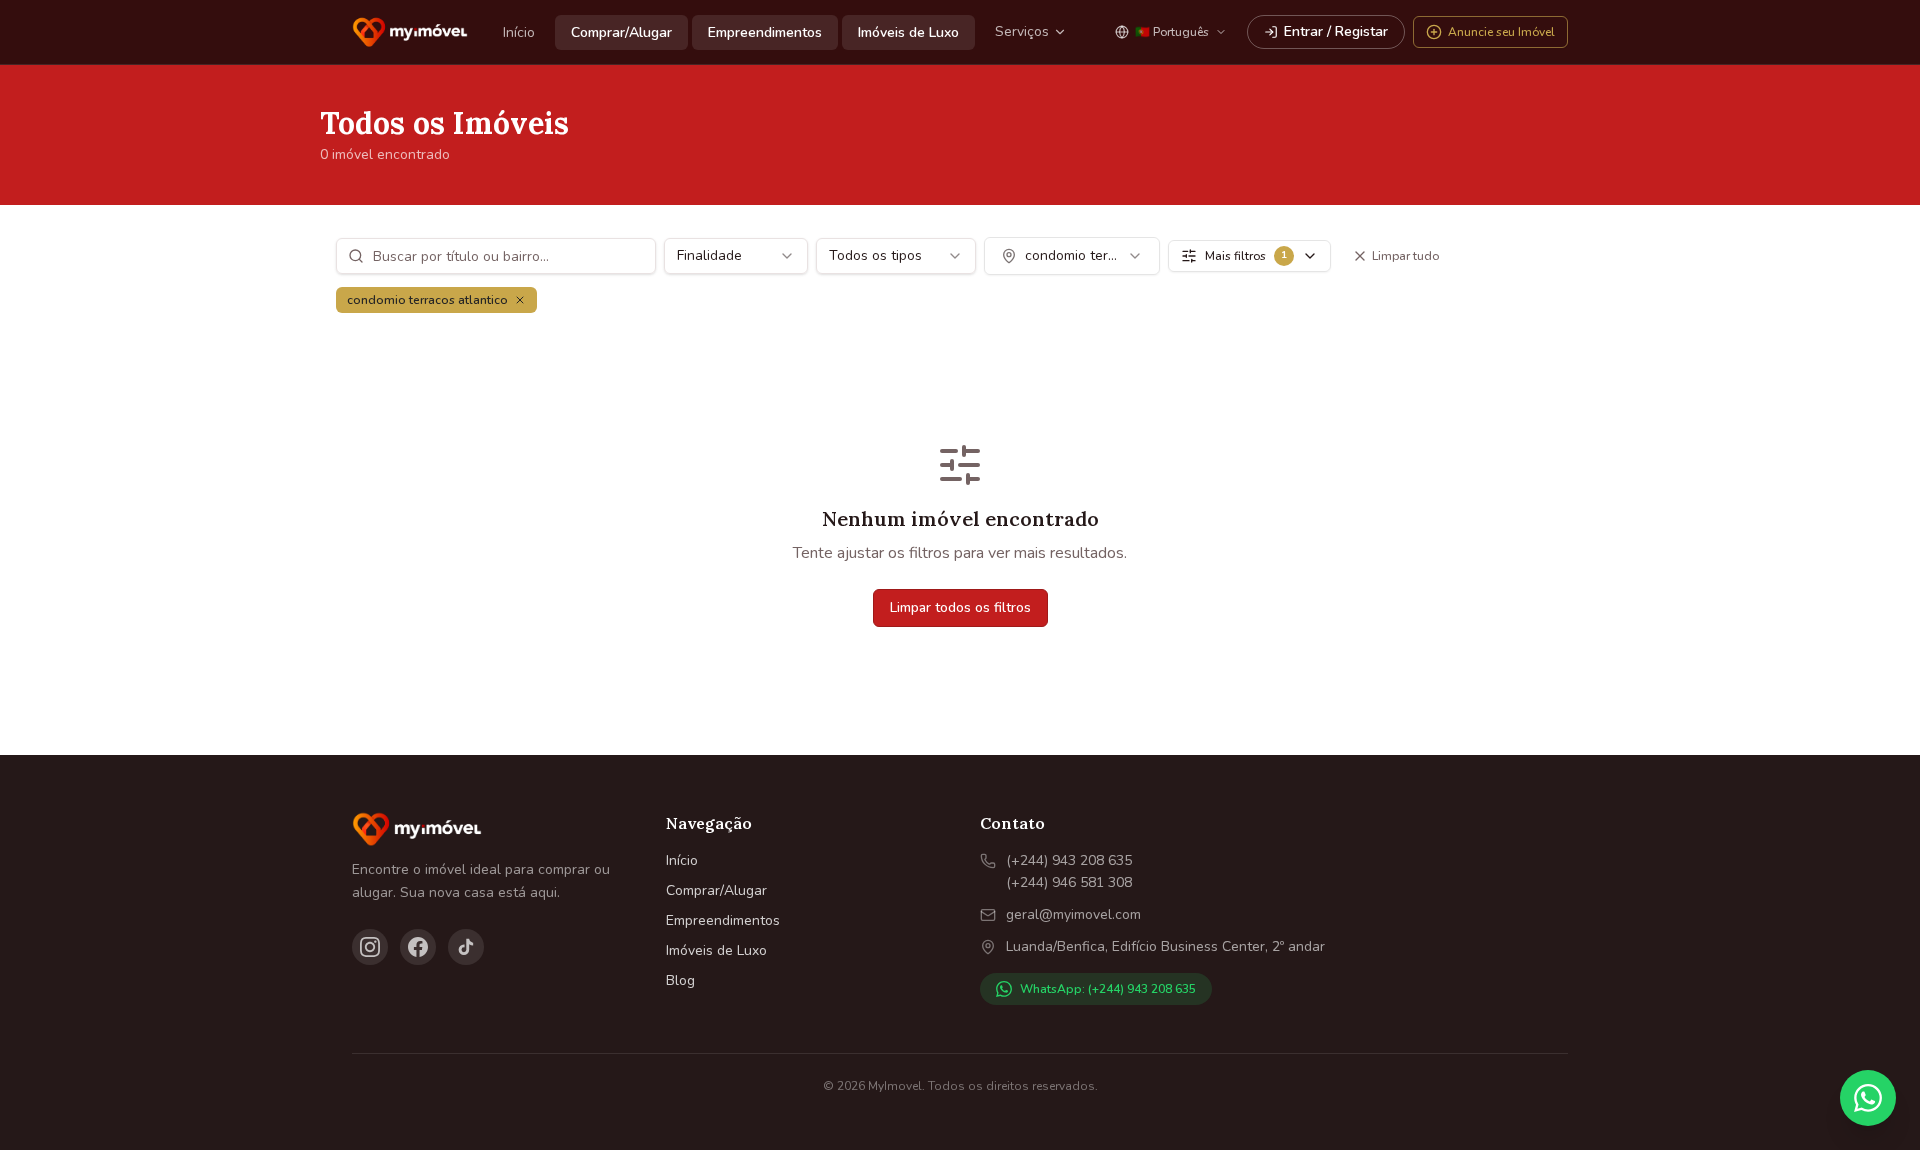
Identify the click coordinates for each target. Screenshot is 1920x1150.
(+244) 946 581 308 (1069, 882)
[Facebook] (418, 947)
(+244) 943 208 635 (1069, 860)
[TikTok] (466, 947)
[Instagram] (370, 947)
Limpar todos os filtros (960, 607)
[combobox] (736, 256)
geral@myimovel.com (1073, 914)
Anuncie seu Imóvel (1501, 32)
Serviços (1022, 31)
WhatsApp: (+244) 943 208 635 (1108, 989)
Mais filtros (1246, 256)
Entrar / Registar (1336, 31)
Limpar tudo (1405, 256)
